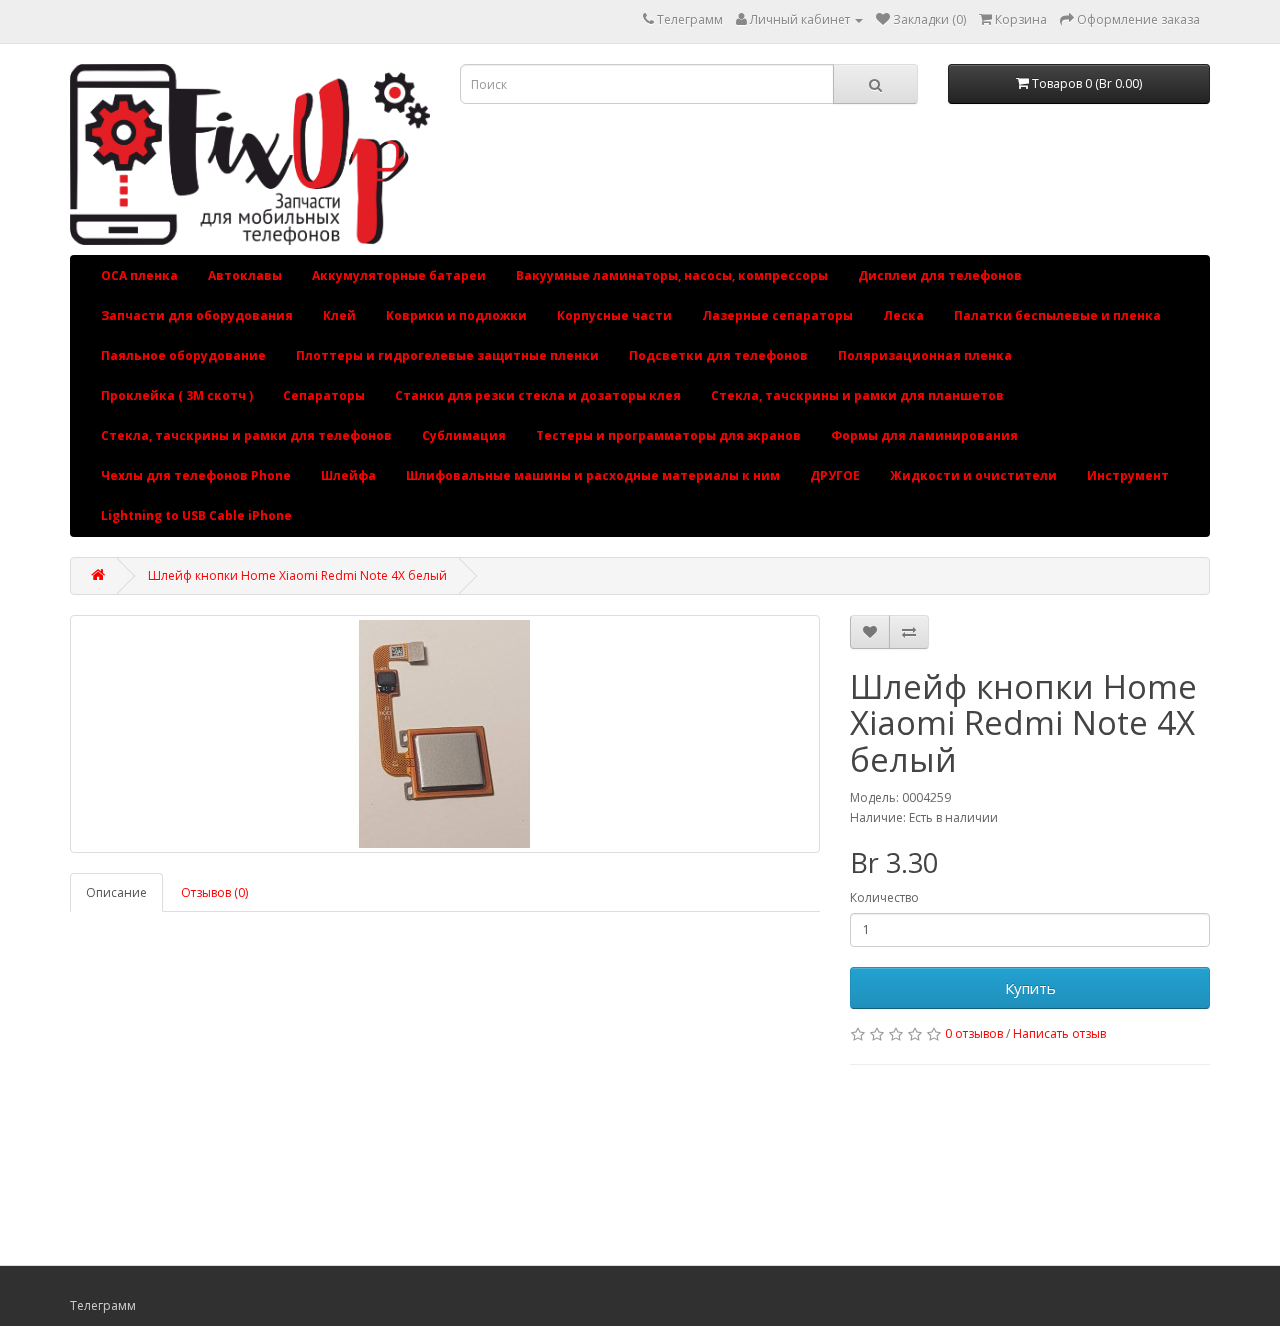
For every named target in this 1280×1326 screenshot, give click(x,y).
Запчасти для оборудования (197, 315)
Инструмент (1128, 475)
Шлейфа (348, 475)
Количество (884, 897)
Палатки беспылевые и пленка (1057, 315)
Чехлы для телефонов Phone (196, 475)
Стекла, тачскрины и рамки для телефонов (246, 435)
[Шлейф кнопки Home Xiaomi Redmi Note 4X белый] (445, 734)
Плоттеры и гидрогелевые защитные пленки (447, 355)
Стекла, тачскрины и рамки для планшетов (857, 395)
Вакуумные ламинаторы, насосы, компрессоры (672, 275)
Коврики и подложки (456, 315)
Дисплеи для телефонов (940, 275)
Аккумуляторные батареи (399, 275)
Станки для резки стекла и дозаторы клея (538, 395)
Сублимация (464, 435)
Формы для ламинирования (924, 435)
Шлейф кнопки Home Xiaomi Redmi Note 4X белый (297, 575)
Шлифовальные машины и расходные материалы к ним (593, 475)
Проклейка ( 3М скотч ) (177, 395)
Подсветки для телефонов (718, 355)
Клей (339, 315)
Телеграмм (690, 19)
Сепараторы (324, 395)
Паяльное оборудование (183, 355)
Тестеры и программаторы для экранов (668, 435)
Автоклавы (245, 275)
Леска (903, 315)
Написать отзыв (1059, 1033)
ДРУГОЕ (835, 475)
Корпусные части (614, 315)
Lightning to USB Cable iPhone (196, 515)
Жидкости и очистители (973, 475)
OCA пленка (139, 275)
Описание (116, 892)
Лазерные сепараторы (777, 315)
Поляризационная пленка (925, 355)
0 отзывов (974, 1033)
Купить (1030, 988)
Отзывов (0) (214, 892)
